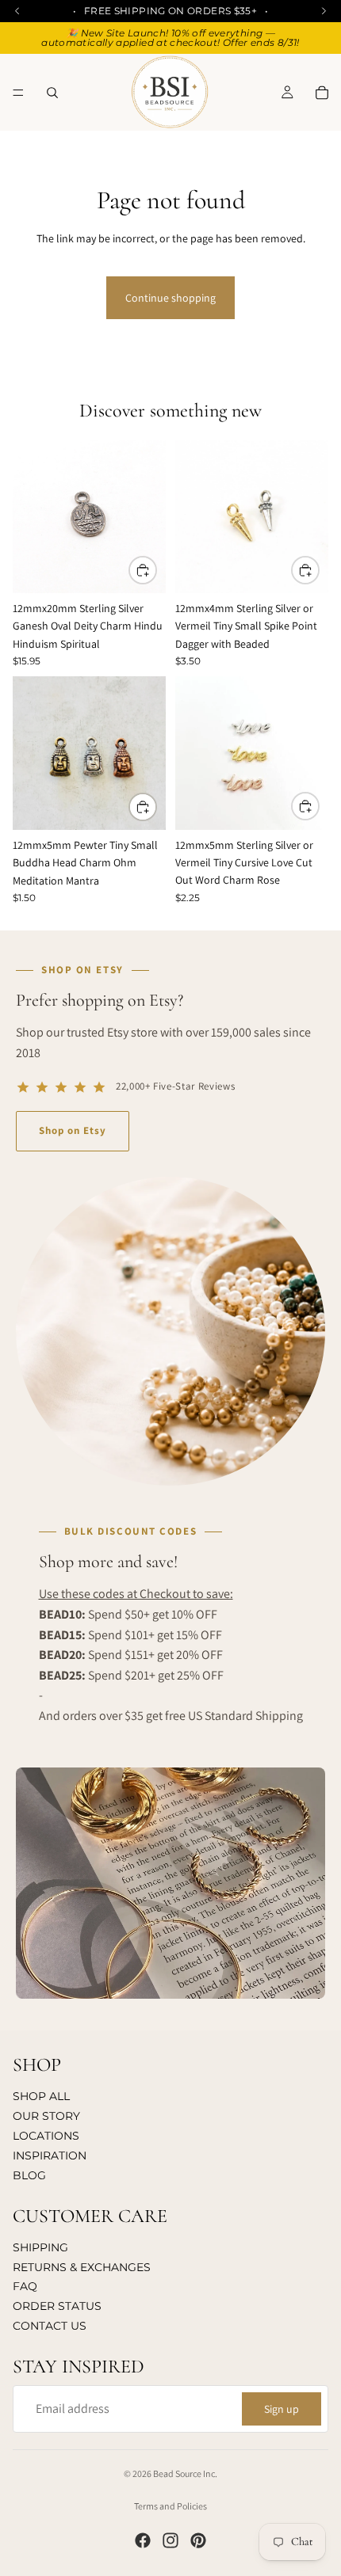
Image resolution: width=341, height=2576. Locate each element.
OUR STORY (46, 2116)
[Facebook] (143, 2540)
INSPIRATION (50, 2156)
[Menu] (18, 93)
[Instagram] (170, 2540)
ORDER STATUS (57, 2306)
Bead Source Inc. (185, 2473)
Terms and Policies (170, 2506)
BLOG (29, 2175)
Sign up (282, 2409)
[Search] (52, 93)
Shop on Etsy (73, 1130)
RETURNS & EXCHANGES (82, 2267)
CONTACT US (50, 2326)
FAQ (25, 2286)
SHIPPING (40, 2247)
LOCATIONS (46, 2136)
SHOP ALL (41, 2096)
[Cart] (322, 93)
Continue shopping (170, 298)
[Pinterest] (198, 2540)
